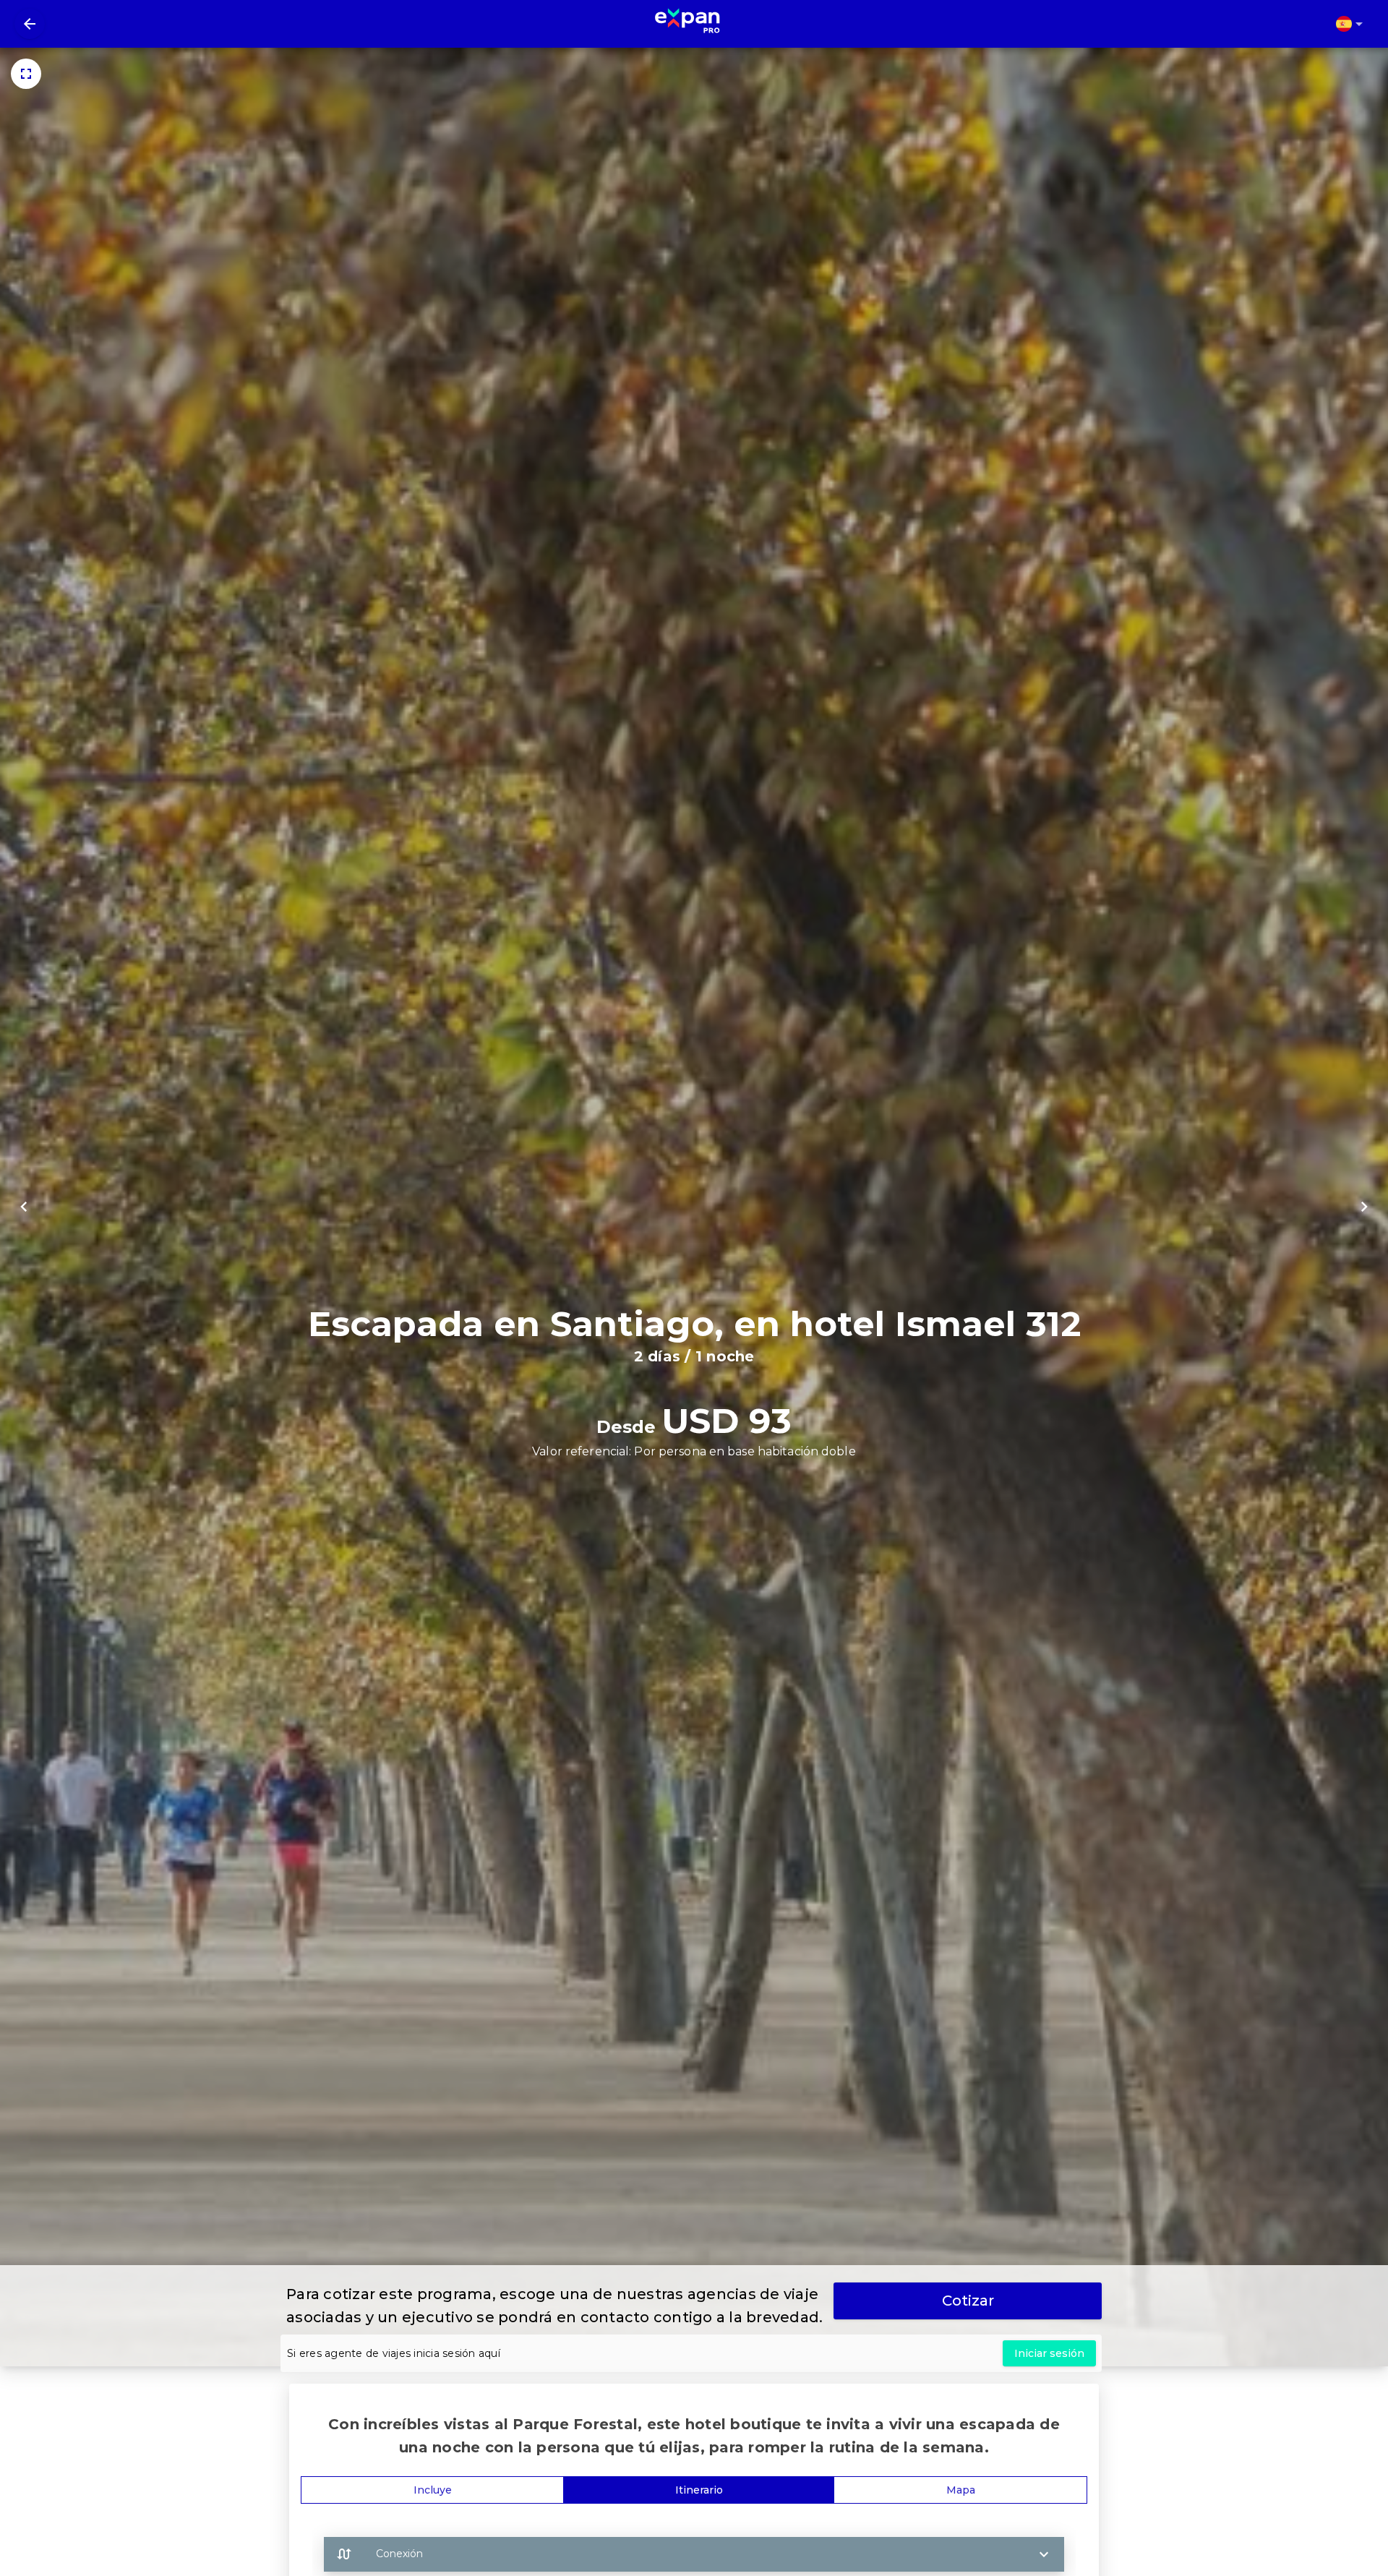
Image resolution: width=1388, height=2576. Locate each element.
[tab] (432, 2490)
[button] (694, 2554)
